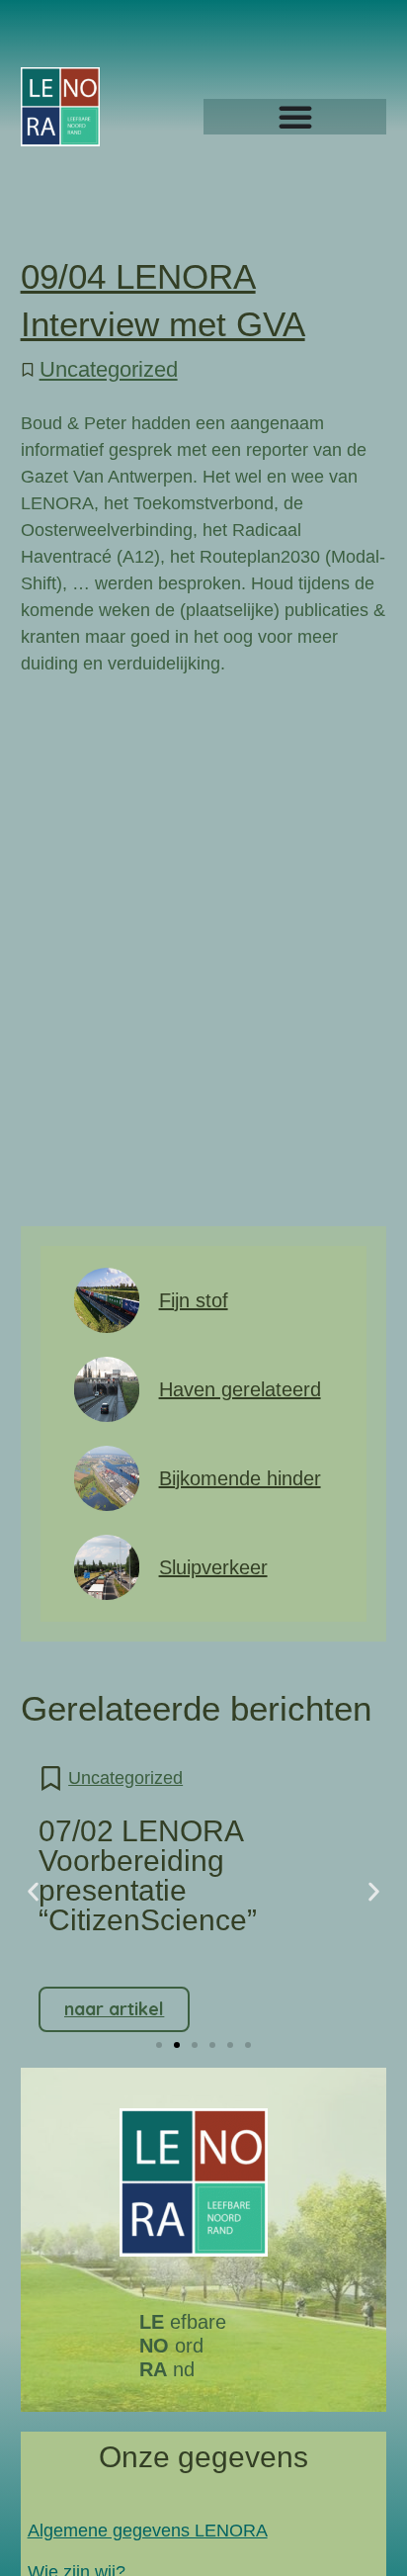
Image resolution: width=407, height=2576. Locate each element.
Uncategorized (109, 369)
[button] (33, 1891)
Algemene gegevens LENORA (148, 2531)
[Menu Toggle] (295, 117)
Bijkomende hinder (240, 1478)
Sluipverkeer (213, 1567)
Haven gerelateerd (240, 1389)
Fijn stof (194, 1300)
